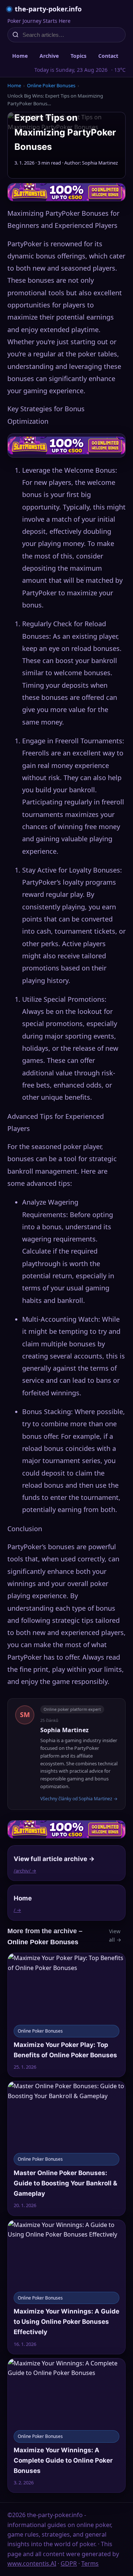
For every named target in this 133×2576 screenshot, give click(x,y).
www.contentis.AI (32, 2563)
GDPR (69, 2563)
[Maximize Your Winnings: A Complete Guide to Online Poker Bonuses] (66, 2425)
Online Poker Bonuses (51, 85)
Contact (108, 56)
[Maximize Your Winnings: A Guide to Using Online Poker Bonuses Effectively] (66, 2287)
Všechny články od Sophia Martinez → (79, 1799)
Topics (79, 56)
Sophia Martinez (64, 1730)
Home (20, 56)
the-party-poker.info (48, 9)
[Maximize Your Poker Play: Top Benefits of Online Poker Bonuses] (66, 2015)
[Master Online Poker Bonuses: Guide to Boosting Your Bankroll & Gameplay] (66, 2148)
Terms (90, 2563)
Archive (49, 56)
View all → (115, 1935)
